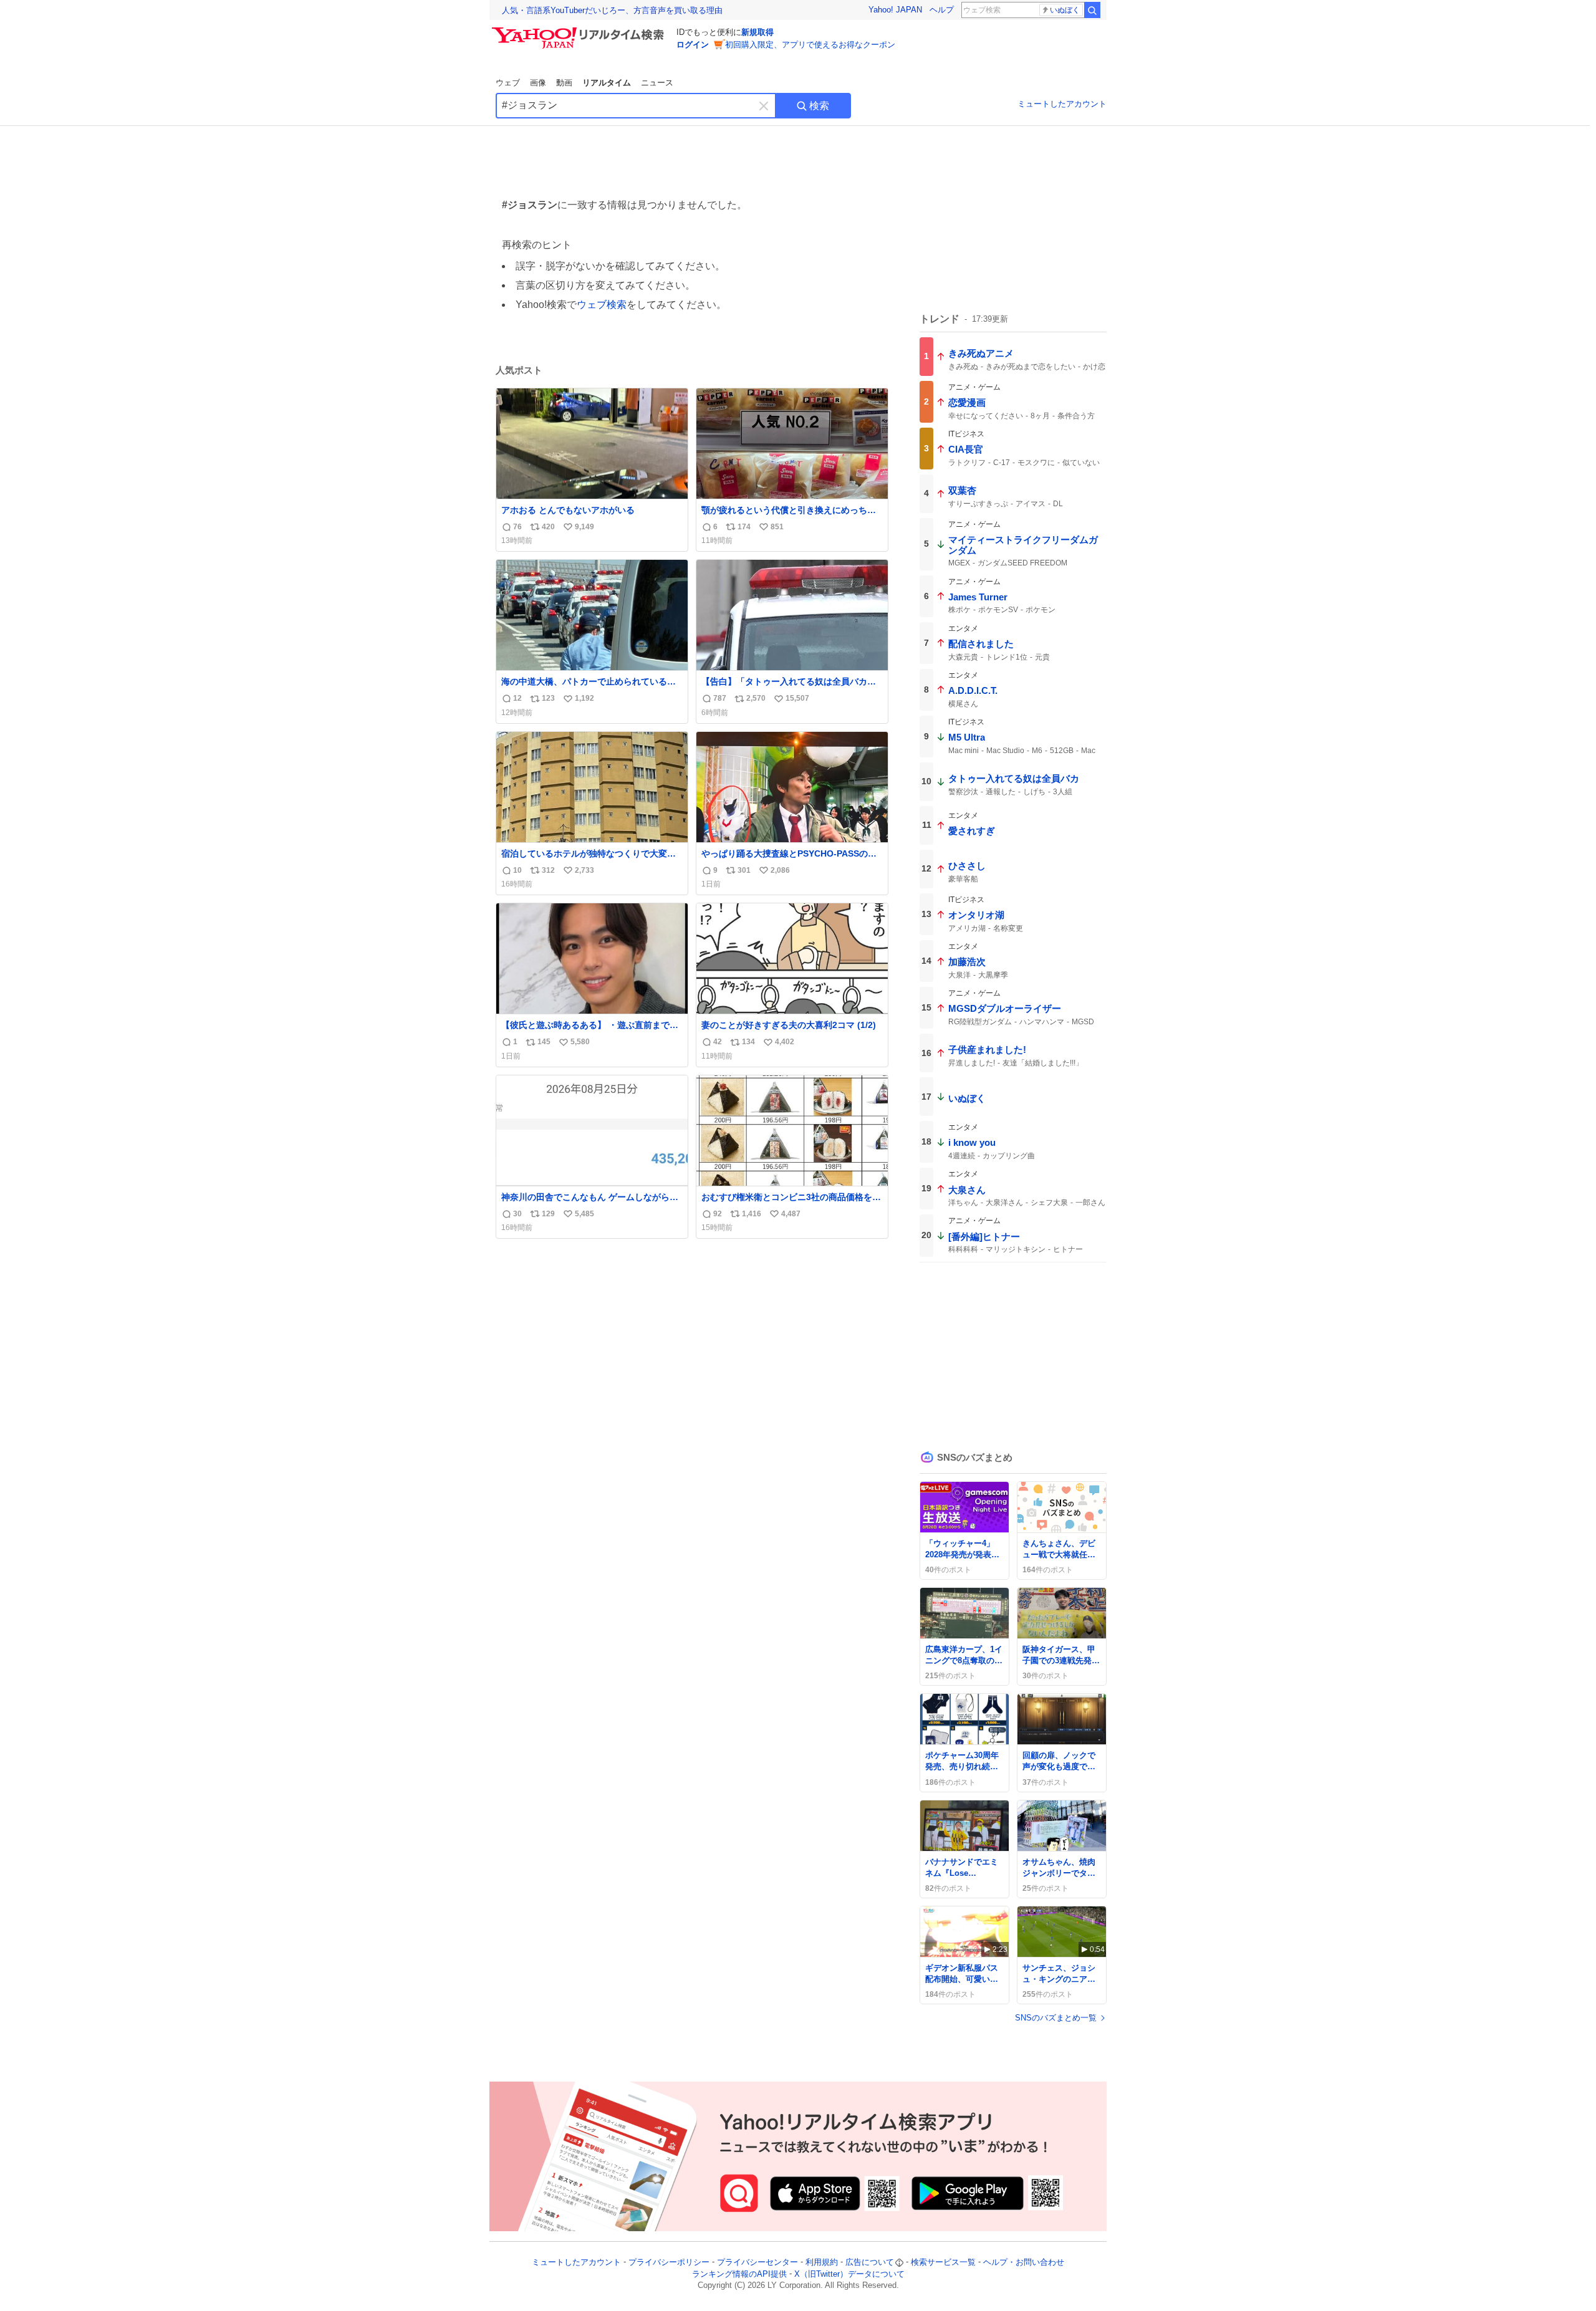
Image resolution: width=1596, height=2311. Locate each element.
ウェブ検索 (602, 305)
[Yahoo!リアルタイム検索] (580, 31)
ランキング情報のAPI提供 (739, 2274)
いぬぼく (1065, 10)
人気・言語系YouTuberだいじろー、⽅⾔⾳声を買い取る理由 (612, 10)
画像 (538, 83)
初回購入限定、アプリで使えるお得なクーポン (810, 45)
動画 (564, 83)
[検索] (1092, 10)
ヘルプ (942, 10)
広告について (870, 2262)
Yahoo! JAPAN (895, 10)
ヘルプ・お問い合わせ (1024, 2262)
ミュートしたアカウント (1062, 104)
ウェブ (508, 83)
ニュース (657, 83)
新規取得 (757, 32)
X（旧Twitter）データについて (849, 2274)
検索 (819, 106)
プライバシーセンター (757, 2262)
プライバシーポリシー (669, 2262)
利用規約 (822, 2262)
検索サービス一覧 (943, 2262)
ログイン (693, 45)
